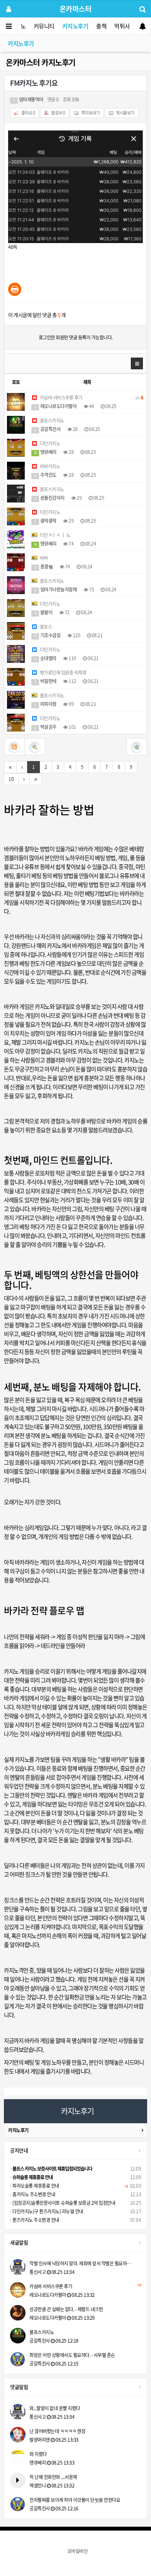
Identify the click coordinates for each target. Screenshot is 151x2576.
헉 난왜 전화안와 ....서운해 (53, 2477)
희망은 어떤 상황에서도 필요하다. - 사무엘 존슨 (72, 2355)
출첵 (101, 26)
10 (11, 779)
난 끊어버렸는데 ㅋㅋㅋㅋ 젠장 (57, 2431)
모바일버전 (78, 2551)
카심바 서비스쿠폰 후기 (91, 398)
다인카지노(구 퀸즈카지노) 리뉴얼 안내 (47, 2211)
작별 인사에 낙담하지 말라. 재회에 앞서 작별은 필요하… (80, 2263)
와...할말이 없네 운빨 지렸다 (55, 2408)
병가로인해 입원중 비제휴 (63, 673)
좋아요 (28, 113)
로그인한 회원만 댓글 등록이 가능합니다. (76, 337)
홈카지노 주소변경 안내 (33, 2194)
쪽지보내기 (90, 113)
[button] (137, 363)
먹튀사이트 (127, 26)
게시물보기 (125, 113)
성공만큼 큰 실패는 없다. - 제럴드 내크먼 (66, 2309)
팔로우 (58, 113)
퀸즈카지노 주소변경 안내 (35, 2220)
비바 (43, 558)
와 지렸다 (38, 2454)
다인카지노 (49, 443)
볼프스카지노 (51, 421)
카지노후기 (75, 26)
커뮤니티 (44, 26)
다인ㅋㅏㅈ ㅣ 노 (54, 535)
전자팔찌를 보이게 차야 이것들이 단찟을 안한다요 (75, 2500)
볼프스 (45, 627)
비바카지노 (49, 466)
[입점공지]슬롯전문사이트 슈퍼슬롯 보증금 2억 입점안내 (63, 2203)
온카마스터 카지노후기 (41, 62)
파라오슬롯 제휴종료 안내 (35, 2186)
